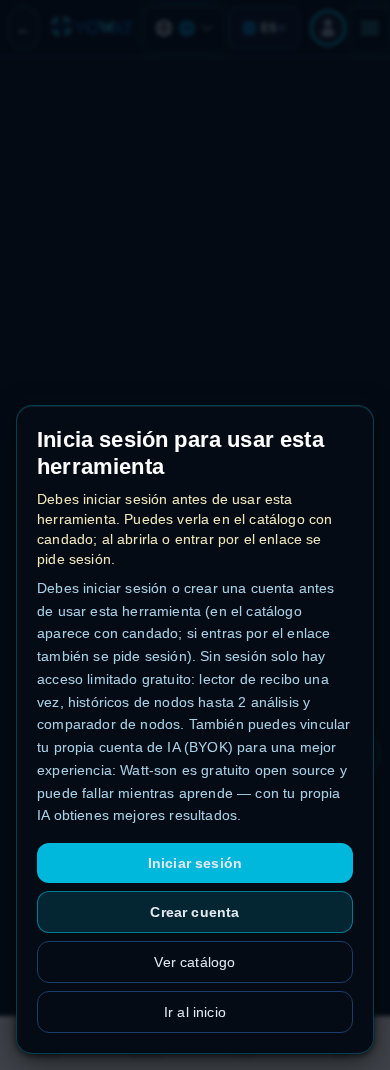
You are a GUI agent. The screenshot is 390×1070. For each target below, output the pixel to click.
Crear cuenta (194, 912)
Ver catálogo (194, 962)
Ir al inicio (195, 1012)
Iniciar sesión (195, 863)
